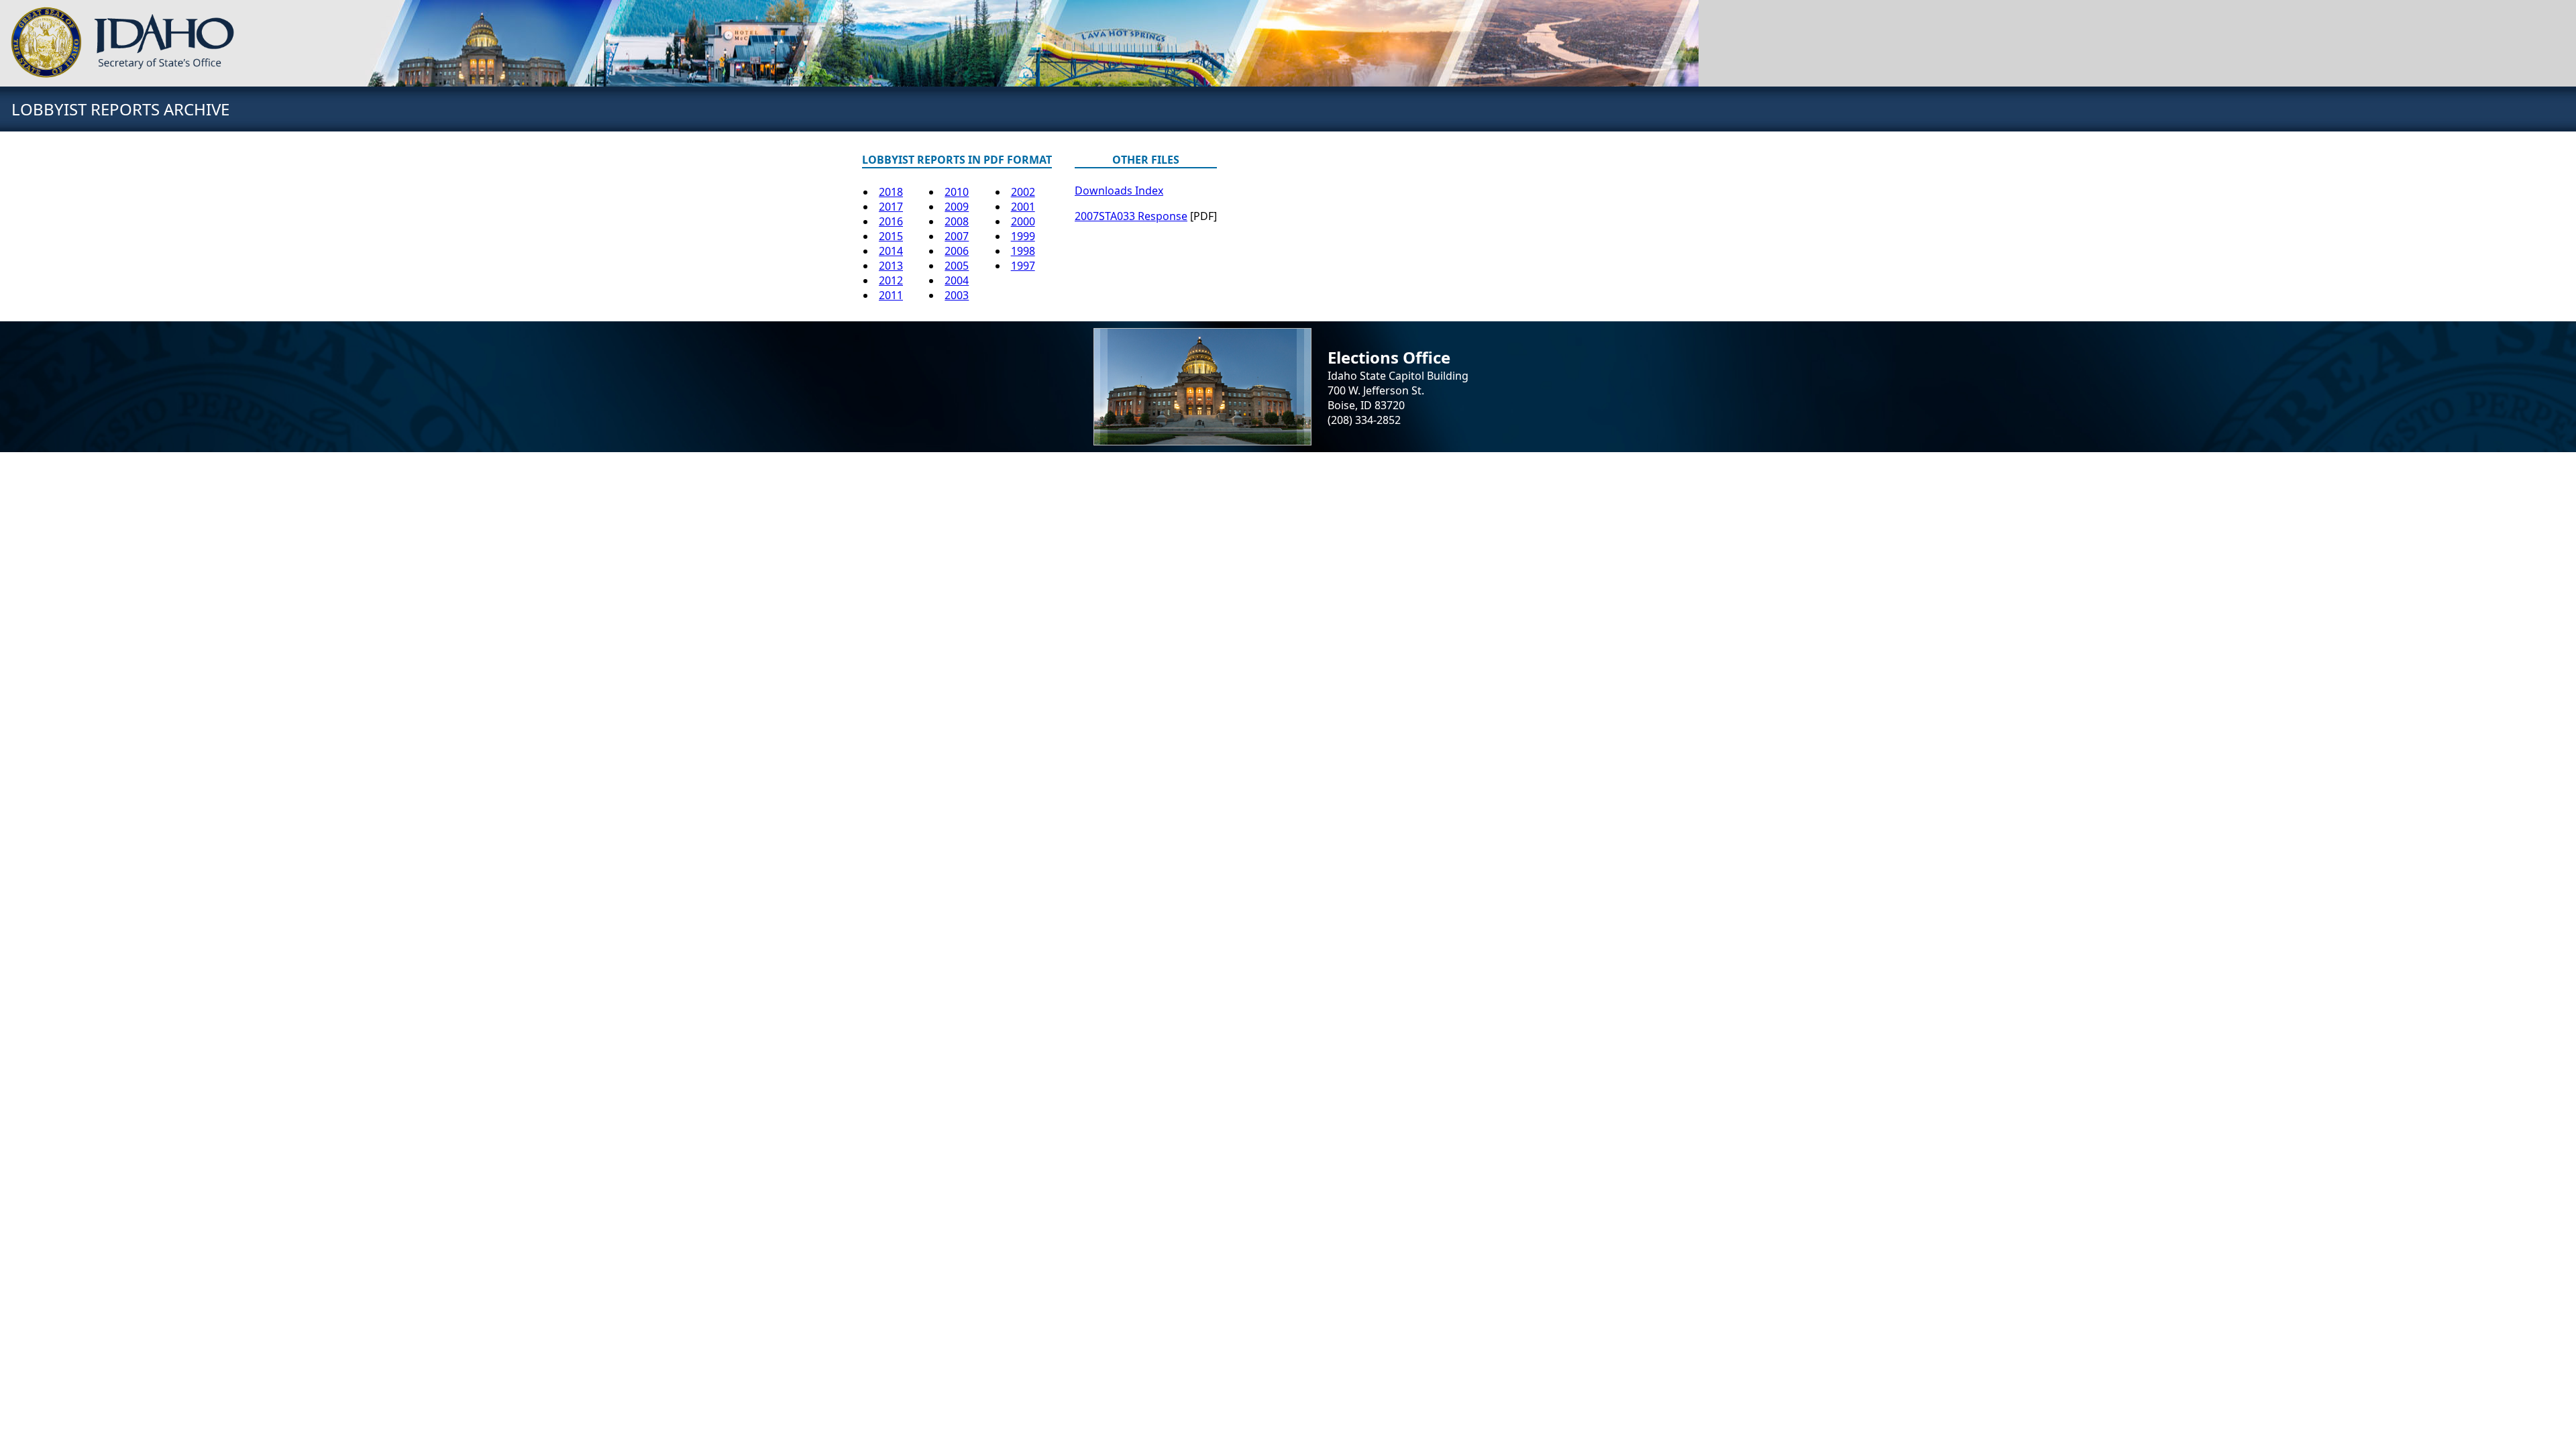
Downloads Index (1119, 191)
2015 (891, 236)
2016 (891, 221)
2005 (957, 266)
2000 (1023, 221)
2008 (957, 221)
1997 (1023, 266)
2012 (891, 280)
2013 (891, 266)
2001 (1023, 207)
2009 (957, 207)
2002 (1023, 192)
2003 (957, 295)
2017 (891, 207)
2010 (957, 192)
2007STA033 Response (1131, 216)
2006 (957, 251)
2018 (891, 192)
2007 (957, 236)
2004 (957, 280)
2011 (891, 295)
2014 (891, 251)
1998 (1023, 251)
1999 (1023, 236)
